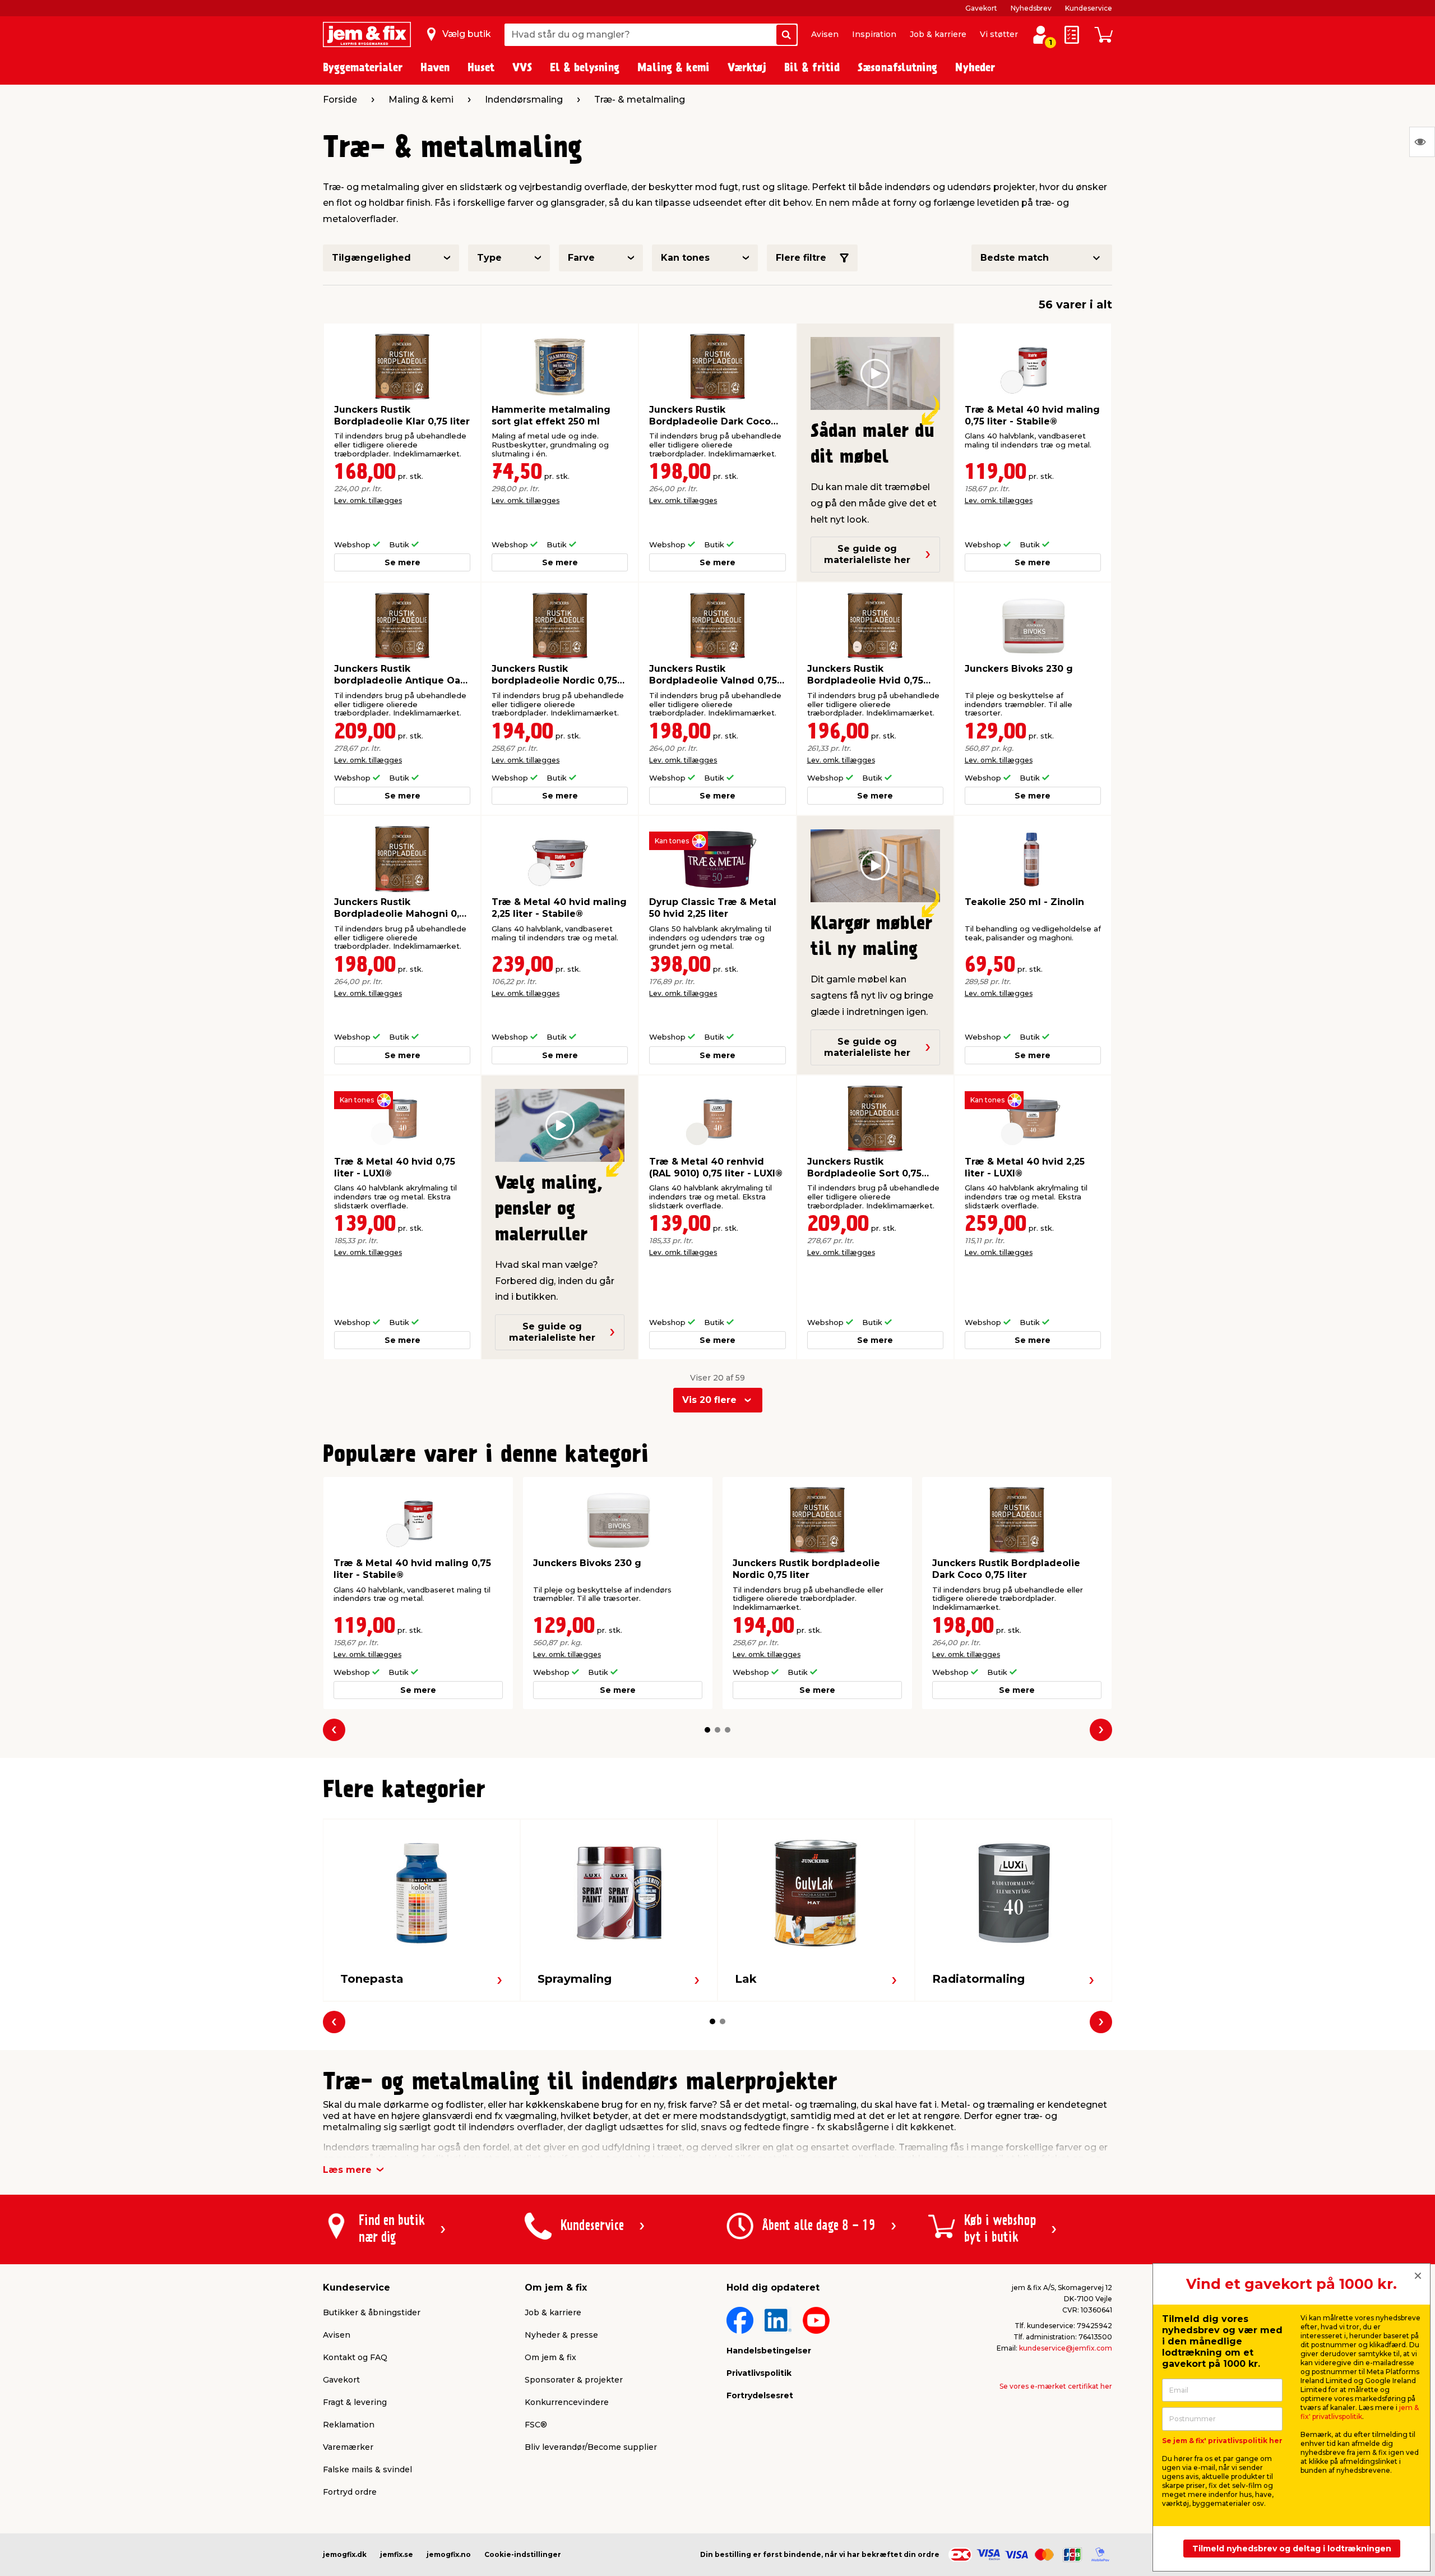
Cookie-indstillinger (523, 2554)
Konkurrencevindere (567, 2402)
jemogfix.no (449, 2554)
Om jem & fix (550, 2357)
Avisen (825, 34)
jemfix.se (397, 2554)
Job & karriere (938, 34)
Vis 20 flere (709, 1400)
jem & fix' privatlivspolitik (1360, 2412)
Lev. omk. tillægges (368, 500)
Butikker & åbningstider (372, 2312)
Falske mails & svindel (367, 2469)
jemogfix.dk (345, 2554)
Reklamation (349, 2425)
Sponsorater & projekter (574, 2380)
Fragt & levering (355, 2402)
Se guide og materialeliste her (867, 554)
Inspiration (874, 34)
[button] (707, 1730)
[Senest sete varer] (1422, 142)
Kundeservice (1089, 8)
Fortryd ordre (350, 2492)
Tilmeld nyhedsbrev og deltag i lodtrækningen (1292, 2549)
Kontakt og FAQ (355, 2357)
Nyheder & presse (561, 2335)
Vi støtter (999, 34)
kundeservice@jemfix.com (1066, 2348)
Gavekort (981, 8)
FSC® (536, 2425)
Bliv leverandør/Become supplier (591, 2447)
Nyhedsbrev (1031, 8)
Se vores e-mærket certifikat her (1056, 2386)
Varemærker (348, 2447)
